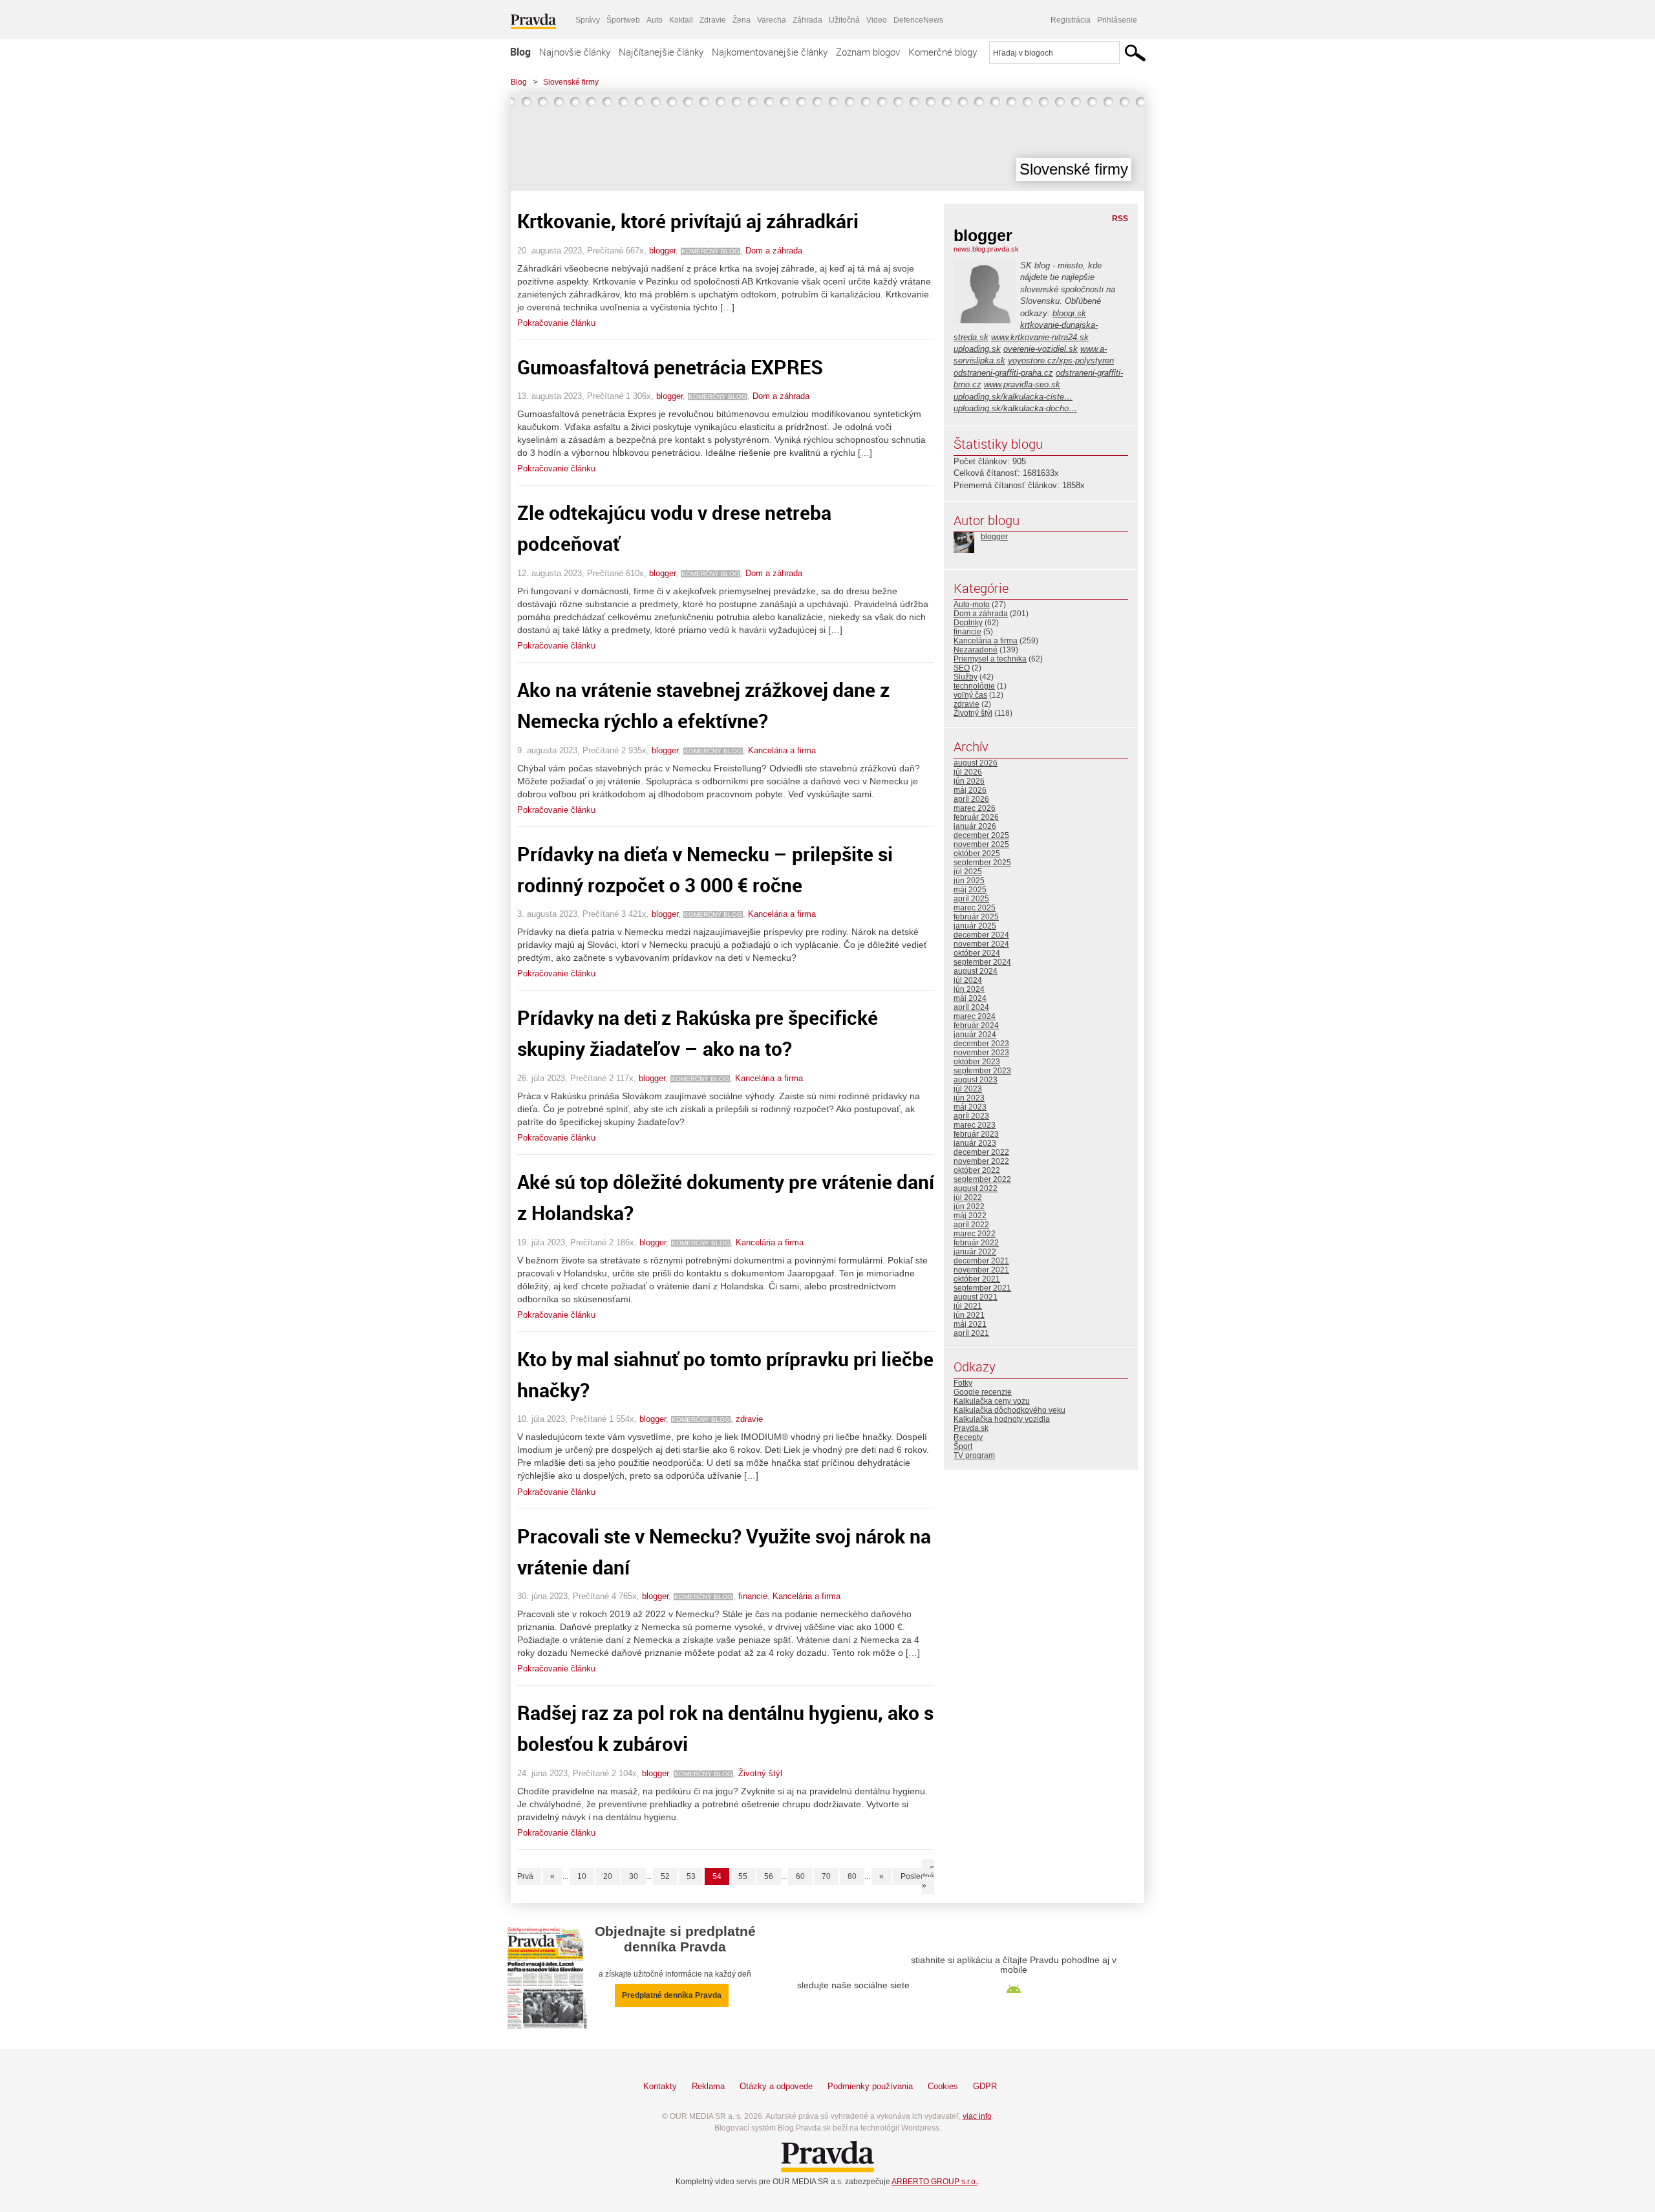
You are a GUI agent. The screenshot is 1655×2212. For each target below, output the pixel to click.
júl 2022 (968, 1197)
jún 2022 (969, 1207)
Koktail (681, 20)
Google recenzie (983, 1392)
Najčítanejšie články (661, 52)
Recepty (968, 1437)
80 (852, 1876)
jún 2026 (969, 781)
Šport (963, 1446)
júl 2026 (968, 772)
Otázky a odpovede (776, 2086)
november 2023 (981, 1053)
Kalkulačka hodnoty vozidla (1002, 1419)
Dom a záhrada (774, 251)
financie (753, 1596)
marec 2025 (975, 908)
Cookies (943, 2086)
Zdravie (713, 20)
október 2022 (977, 1170)
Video (877, 20)
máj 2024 (970, 998)
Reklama (708, 2086)
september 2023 (982, 1071)
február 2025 (976, 917)
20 (608, 1876)
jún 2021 (969, 1315)
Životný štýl (760, 1773)
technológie (974, 686)
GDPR (985, 2086)
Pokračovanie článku (556, 323)
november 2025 (981, 844)
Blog (520, 52)
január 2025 (975, 926)
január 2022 (975, 1252)
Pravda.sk (971, 1428)
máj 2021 (970, 1324)
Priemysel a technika (990, 659)
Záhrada (807, 20)
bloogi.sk (1069, 313)
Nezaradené (976, 650)
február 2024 (976, 1025)
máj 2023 (970, 1107)
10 (582, 1876)
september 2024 (982, 962)
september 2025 (982, 863)
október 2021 (977, 1279)
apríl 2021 (971, 1333)
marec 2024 (975, 1016)
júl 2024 (968, 980)
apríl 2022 (971, 1225)
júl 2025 (968, 872)
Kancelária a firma (782, 750)
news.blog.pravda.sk (986, 249)
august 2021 (976, 1297)
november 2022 (981, 1161)
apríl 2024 (971, 1007)
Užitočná (844, 20)
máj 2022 (970, 1216)
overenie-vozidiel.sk (1041, 349)
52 (665, 1876)
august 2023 (976, 1080)
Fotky (963, 1383)
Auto (655, 20)
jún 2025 (969, 881)
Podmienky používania (870, 2086)
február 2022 (976, 1243)
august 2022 (976, 1188)
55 (743, 1876)
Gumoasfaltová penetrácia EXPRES (670, 367)
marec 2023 (975, 1125)
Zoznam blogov (868, 52)
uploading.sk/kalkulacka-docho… (1015, 408)
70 (826, 1876)
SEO (962, 668)
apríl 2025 (971, 899)
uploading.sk (977, 349)
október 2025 (977, 854)
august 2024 (976, 971)
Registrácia (1071, 20)
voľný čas (970, 695)
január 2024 (975, 1035)
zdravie (749, 1419)
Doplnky (968, 623)
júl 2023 (968, 1089)
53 (691, 1876)
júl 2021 (968, 1306)
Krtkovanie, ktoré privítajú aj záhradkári (688, 221)
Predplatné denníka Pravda (672, 1995)
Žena (742, 20)
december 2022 (981, 1152)
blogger (662, 251)
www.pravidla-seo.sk (1022, 384)
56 (769, 1876)
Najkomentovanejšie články (770, 52)
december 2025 (981, 835)
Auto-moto (972, 605)
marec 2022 (975, 1234)
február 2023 (976, 1134)
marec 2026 (975, 808)
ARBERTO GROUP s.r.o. (934, 2182)
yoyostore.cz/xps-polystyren (1061, 360)
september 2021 (982, 1288)
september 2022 (982, 1179)
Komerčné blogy (943, 52)
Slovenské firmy (571, 82)
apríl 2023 (971, 1116)
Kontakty (660, 2086)
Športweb (623, 20)
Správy (588, 20)
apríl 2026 (971, 799)
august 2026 (976, 763)
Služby (966, 677)
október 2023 (977, 1062)
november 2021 (981, 1270)
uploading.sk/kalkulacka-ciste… (1013, 397)
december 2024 (981, 935)
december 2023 (981, 1044)
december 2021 (981, 1261)
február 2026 (976, 817)
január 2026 (975, 826)
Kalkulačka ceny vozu (992, 1401)
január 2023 (975, 1143)
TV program (974, 1455)
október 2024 (977, 953)
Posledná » (917, 1881)
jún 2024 (969, 989)
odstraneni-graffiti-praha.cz (1003, 373)
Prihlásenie (1117, 20)
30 (634, 1876)
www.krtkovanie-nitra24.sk (1040, 337)
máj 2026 (970, 790)
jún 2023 (969, 1098)
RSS (1120, 219)
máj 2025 (970, 890)
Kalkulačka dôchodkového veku (1009, 1410)
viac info (977, 2116)
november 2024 (981, 944)
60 (800, 1876)
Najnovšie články (575, 52)
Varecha (772, 20)
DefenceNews (918, 20)
